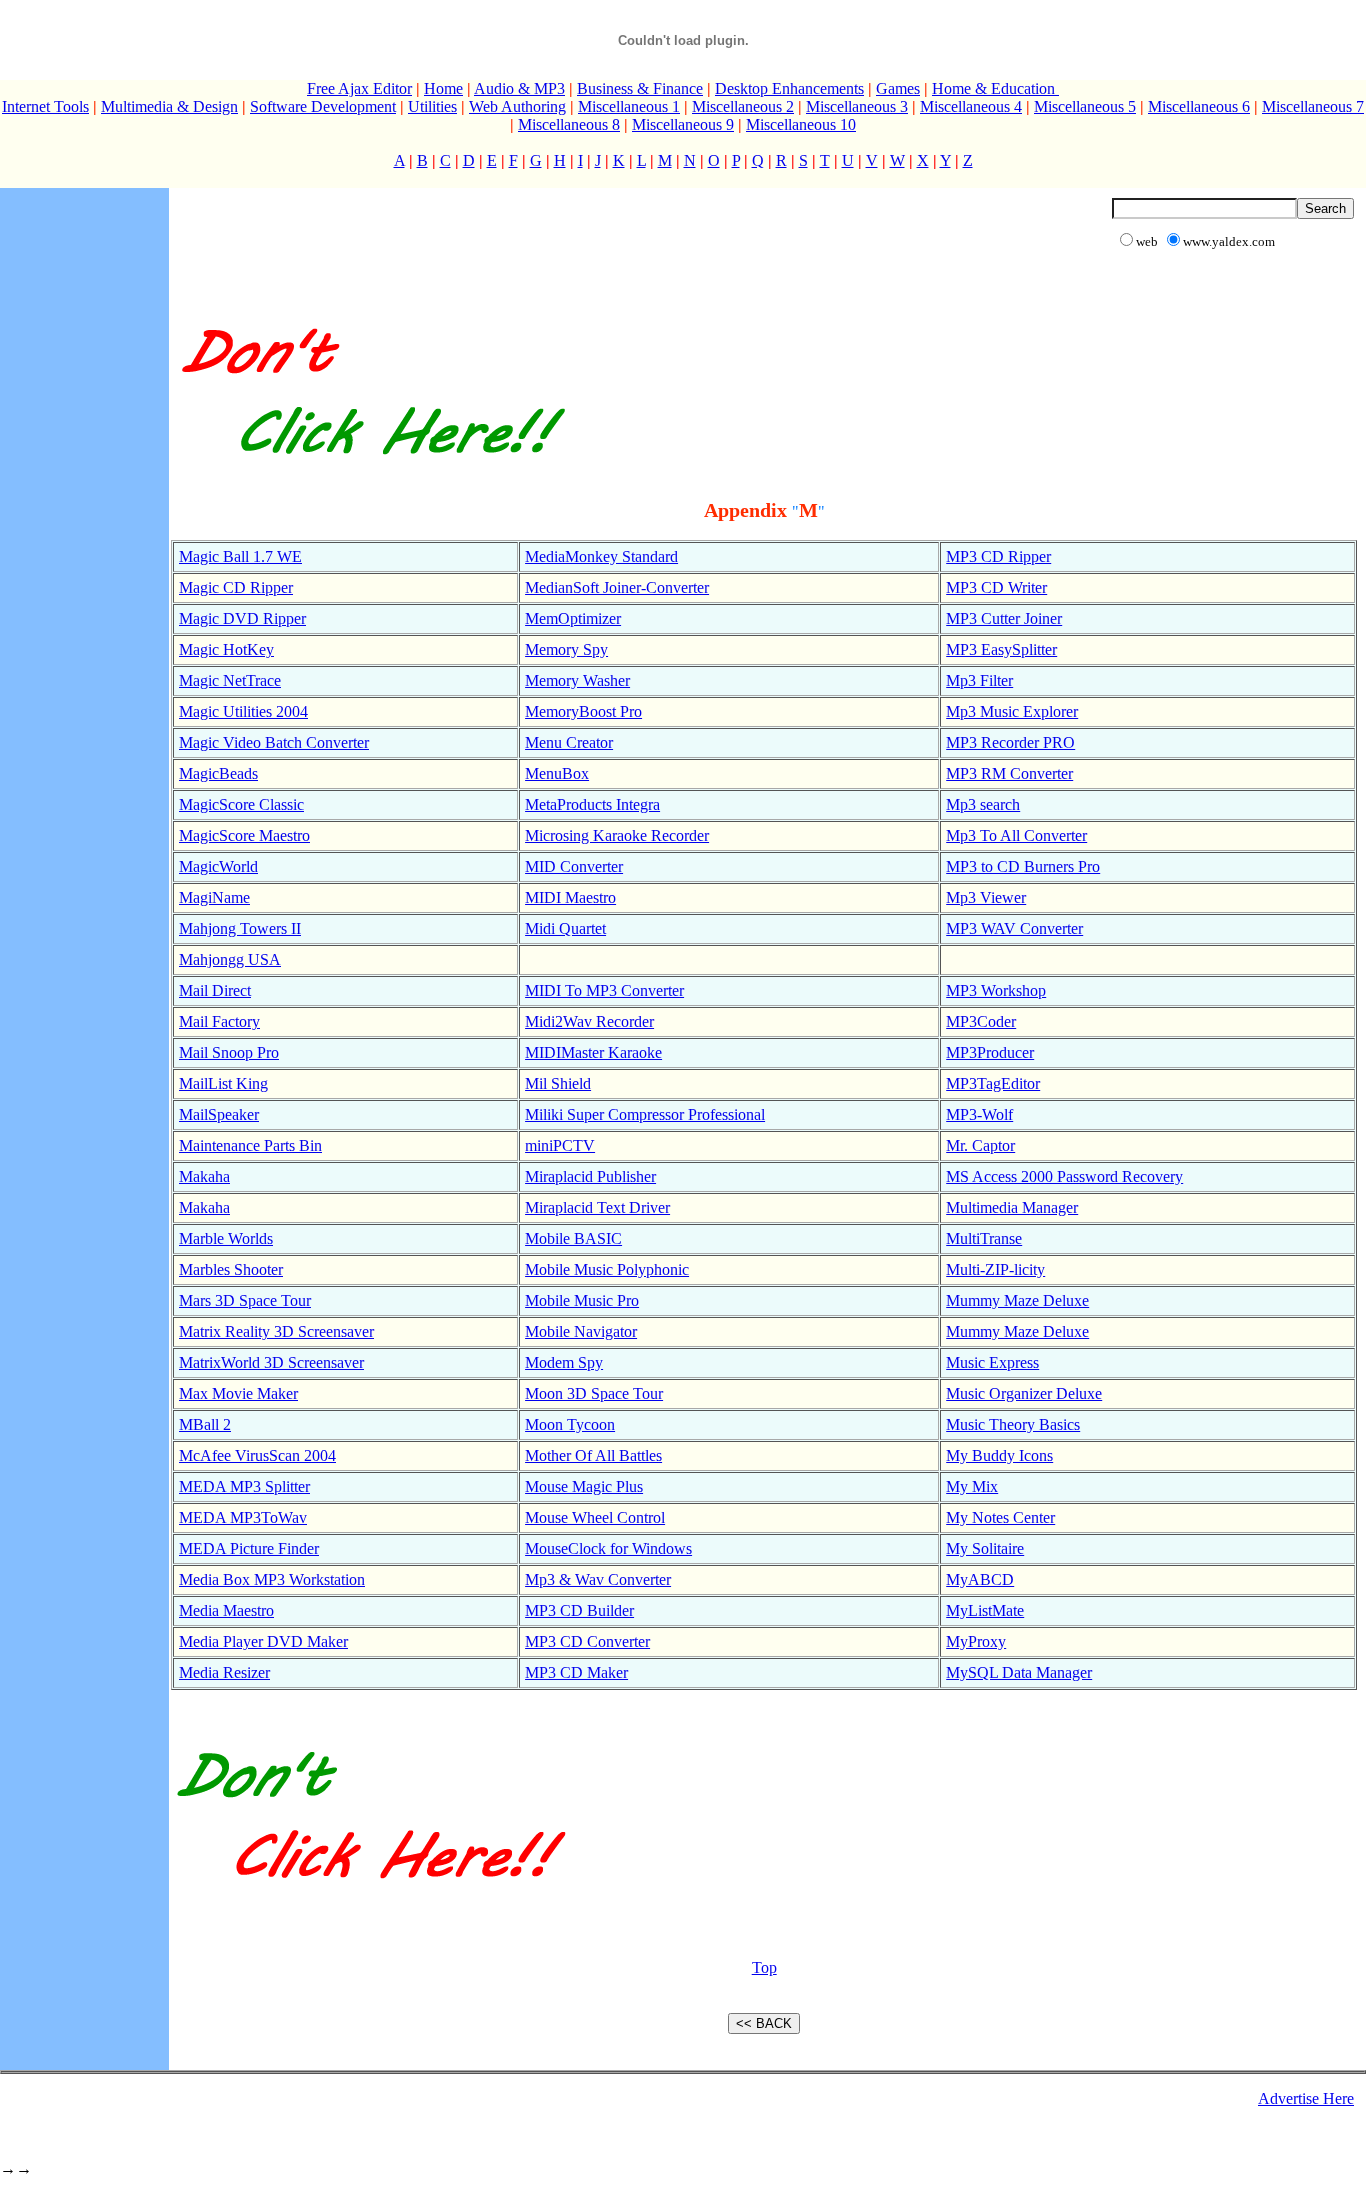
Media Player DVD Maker (263, 1641)
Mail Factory (219, 1021)
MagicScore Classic (241, 804)
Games (898, 88)
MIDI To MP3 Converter (604, 990)
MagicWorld (218, 866)
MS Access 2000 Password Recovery (1064, 1176)
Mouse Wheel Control (595, 1517)
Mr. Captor (980, 1145)
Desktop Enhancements (789, 88)
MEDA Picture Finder (249, 1548)
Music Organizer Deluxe (1024, 1393)
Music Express (992, 1362)
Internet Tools (45, 106)
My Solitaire (985, 1548)
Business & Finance (640, 88)
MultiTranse (984, 1238)
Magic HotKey (226, 649)
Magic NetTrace (230, 680)
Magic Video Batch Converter (274, 742)
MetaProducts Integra (592, 804)
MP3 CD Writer (996, 587)
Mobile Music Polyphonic (607, 1269)
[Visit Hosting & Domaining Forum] (370, 475)
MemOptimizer (573, 618)
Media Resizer (224, 1672)
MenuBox (557, 773)
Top (764, 1967)
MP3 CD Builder (579, 1610)
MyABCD (980, 1579)
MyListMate (985, 1610)
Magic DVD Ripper (242, 618)
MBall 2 (205, 1424)
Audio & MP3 (519, 88)
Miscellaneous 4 (971, 106)
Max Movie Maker (238, 1393)
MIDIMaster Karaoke (593, 1052)
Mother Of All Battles (593, 1455)
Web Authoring (517, 106)
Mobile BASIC (573, 1238)
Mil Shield (558, 1083)
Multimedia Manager (1012, 1207)
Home (443, 88)
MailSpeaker (219, 1114)
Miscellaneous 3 (857, 106)
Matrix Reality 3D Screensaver (276, 1331)
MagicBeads (218, 773)
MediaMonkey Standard (601, 556)
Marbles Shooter (231, 1269)
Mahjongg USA (230, 959)
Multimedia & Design (169, 106)
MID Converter (574, 866)
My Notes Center (1000, 1517)
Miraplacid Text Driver (597, 1207)
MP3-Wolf (979, 1114)
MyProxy (976, 1641)
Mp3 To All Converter (1016, 835)
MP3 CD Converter (587, 1641)
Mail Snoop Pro (229, 1052)
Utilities (432, 106)
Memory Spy (566, 649)
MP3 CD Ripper (998, 556)
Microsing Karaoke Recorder (617, 835)
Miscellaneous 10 (801, 124)
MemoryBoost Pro (583, 711)
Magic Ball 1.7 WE (240, 556)
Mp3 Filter (979, 680)
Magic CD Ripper (236, 587)
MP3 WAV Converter (1014, 928)
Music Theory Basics (1013, 1424)
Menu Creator (569, 742)
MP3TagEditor (993, 1083)
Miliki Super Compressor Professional (645, 1114)
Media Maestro (226, 1610)
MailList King (223, 1083)
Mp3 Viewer (986, 897)
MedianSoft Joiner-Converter (617, 587)
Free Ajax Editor (359, 88)
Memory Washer (577, 680)
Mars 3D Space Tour (245, 1300)
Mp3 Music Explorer (1012, 711)
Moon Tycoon (570, 1424)
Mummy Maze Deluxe (1017, 1300)
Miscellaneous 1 (629, 106)
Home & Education (995, 88)
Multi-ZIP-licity (995, 1269)
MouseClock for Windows (608, 1548)
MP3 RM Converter (1009, 773)
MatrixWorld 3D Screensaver (271, 1362)
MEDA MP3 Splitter (244, 1486)
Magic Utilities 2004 (243, 711)
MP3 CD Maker (576, 1672)
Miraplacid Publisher (590, 1176)
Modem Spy (564, 1362)
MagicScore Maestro (244, 835)
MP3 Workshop (996, 990)
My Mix (972, 1486)
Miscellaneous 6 (1199, 106)
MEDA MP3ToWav (243, 1517)
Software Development (323, 106)
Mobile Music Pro (582, 1300)
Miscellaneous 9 (683, 124)
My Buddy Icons (999, 1455)
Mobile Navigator (581, 1331)
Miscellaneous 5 (1085, 106)
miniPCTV (560, 1145)
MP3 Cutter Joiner (1004, 618)
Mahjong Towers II (240, 928)
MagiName (214, 897)
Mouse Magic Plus (584, 1486)
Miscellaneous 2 (743, 106)
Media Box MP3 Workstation (272, 1579)
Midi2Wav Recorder (589, 1021)
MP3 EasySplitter (1001, 649)
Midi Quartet (565, 928)
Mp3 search (983, 804)
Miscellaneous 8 (569, 124)
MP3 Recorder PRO (1010, 742)
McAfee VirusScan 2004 (257, 1455)
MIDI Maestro (570, 897)
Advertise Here (1306, 2098)
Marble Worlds (226, 1238)
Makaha (204, 1176)
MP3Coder (981, 1021)
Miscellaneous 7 (1313, 106)
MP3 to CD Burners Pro (1023, 866)
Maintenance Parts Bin (250, 1145)
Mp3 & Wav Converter (598, 1579)
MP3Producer (990, 1052)
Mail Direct (215, 990)
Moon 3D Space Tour (594, 1393)
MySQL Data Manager (1019, 1672)
